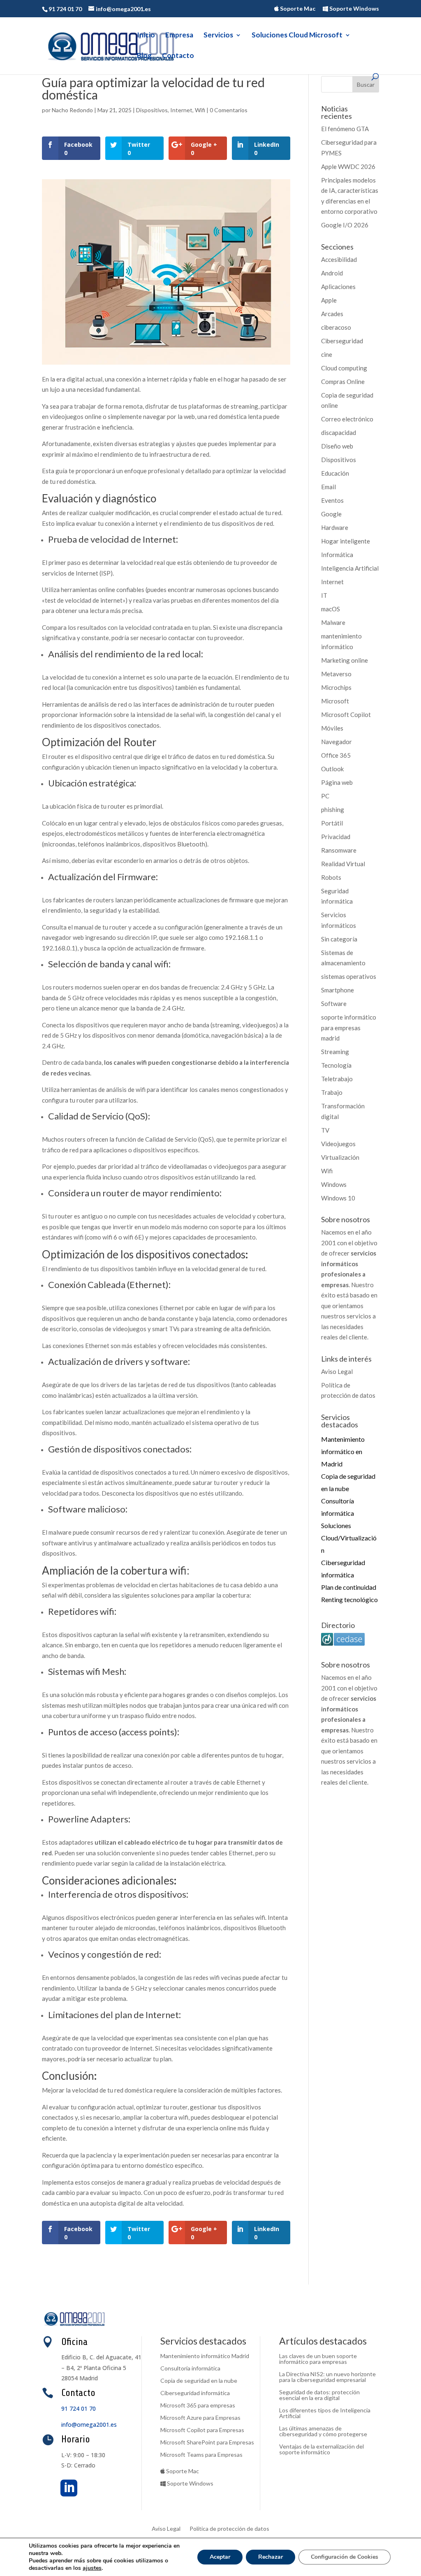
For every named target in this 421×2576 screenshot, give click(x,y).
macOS (331, 609)
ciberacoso (336, 327)
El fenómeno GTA (345, 129)
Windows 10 (338, 1198)
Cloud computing (344, 368)
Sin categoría (339, 939)
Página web (337, 782)
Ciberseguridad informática (195, 2393)
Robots (331, 877)
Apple (329, 300)
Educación (335, 473)
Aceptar (220, 2557)
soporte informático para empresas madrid (349, 1028)
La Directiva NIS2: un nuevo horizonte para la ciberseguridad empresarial (327, 2377)
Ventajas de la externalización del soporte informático (322, 2450)
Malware (333, 622)
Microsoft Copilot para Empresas (202, 2430)
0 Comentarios (229, 110)
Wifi (200, 110)
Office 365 (336, 755)
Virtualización (340, 1157)
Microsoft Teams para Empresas (201, 2455)
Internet (181, 110)
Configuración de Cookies (345, 2557)
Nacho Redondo (72, 110)
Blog (144, 56)
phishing (333, 809)
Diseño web (337, 446)
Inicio (146, 36)
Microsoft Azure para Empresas (200, 2418)
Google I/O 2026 (345, 225)
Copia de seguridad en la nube (199, 2381)
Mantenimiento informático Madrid (205, 2356)
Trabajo (332, 1092)
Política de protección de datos (229, 2529)
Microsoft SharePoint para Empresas (207, 2443)
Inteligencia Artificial (350, 568)
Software (334, 1004)
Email (328, 487)
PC (325, 796)
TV (325, 1130)
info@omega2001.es (89, 2425)
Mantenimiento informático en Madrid (343, 1451)
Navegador (337, 742)
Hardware (335, 527)
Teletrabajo (337, 1079)
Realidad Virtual (343, 864)
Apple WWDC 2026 (348, 166)
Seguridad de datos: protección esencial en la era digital (319, 2395)
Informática (337, 555)
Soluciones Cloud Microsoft (297, 36)
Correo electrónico (347, 419)
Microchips (336, 687)
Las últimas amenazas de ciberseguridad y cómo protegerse (323, 2431)
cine (327, 354)
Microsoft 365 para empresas (198, 2406)
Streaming (335, 1052)
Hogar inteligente (346, 541)
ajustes (92, 2568)
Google (331, 514)
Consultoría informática (190, 2369)
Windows (334, 1184)
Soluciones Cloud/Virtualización (349, 1538)
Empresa (179, 36)
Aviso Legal (337, 1371)
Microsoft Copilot (346, 715)
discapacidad (339, 432)
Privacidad (336, 837)
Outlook (332, 769)
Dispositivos (152, 110)
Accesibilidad (339, 259)
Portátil (332, 823)
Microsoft (335, 701)
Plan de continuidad (349, 1587)
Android (332, 273)
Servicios (218, 36)
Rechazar (271, 2557)
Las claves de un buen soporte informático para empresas (318, 2359)
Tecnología (336, 1065)
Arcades (332, 314)
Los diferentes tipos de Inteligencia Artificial (325, 2413)
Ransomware (339, 850)
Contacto (178, 56)
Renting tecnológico (349, 1599)
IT (324, 595)
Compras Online (343, 382)
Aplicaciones (338, 287)
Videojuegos (338, 1144)
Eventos (332, 500)
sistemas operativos (349, 976)
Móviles (332, 728)
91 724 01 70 (79, 2408)
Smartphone (338, 990)
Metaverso (336, 674)
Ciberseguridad (342, 341)
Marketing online (345, 660)
